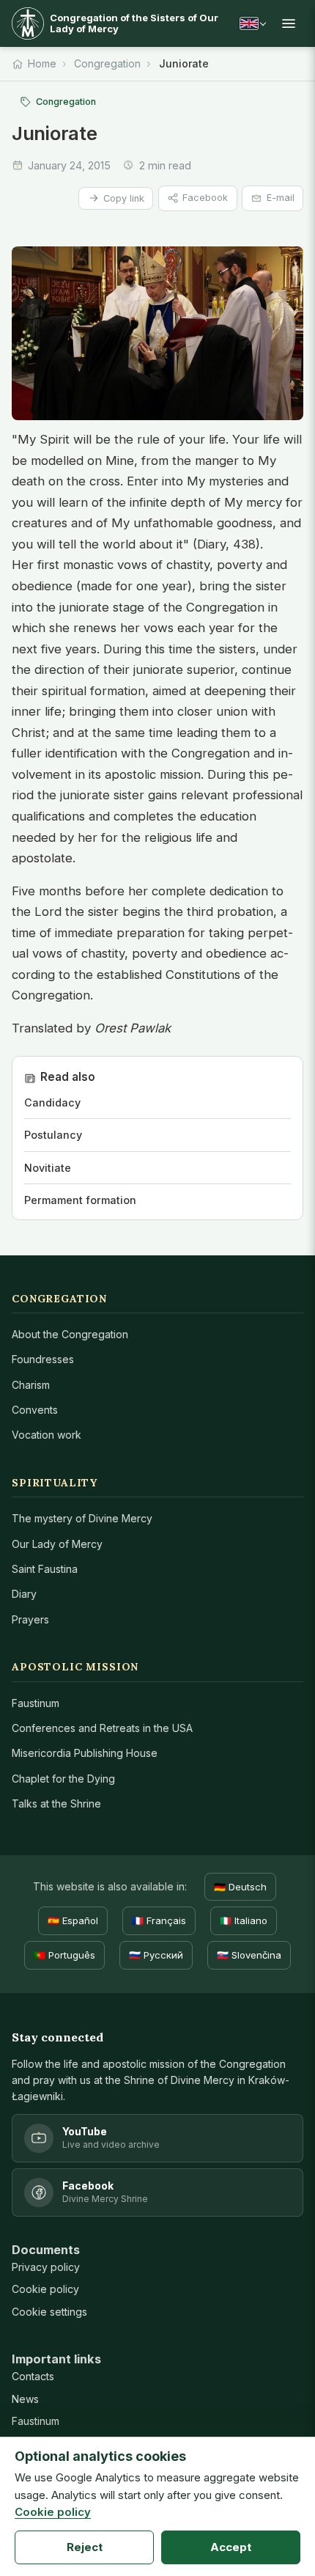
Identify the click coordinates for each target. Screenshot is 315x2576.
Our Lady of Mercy (57, 1544)
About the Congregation (70, 1334)
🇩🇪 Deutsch (240, 1887)
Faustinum (36, 1703)
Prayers (30, 1619)
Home (42, 63)
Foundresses (43, 1359)
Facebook (205, 198)
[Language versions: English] (253, 23)
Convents (35, 1410)
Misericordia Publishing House (85, 1753)
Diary (24, 1594)
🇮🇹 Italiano (244, 1920)
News (25, 2399)
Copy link (124, 198)
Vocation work (47, 1435)
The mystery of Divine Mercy (82, 1518)
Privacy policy (46, 2267)
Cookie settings (49, 2312)
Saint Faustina (45, 1569)
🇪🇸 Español (73, 1920)
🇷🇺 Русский (156, 1955)
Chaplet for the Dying (63, 1779)
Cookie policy (45, 2289)
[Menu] (289, 23)
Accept (231, 2547)
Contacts (33, 2376)
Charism (31, 1385)
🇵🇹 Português (64, 1955)
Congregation (107, 63)
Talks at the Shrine (56, 1803)
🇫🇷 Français (159, 1920)
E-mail (281, 198)
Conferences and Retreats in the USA (102, 1728)
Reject (85, 2547)
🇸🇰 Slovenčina (249, 1955)
